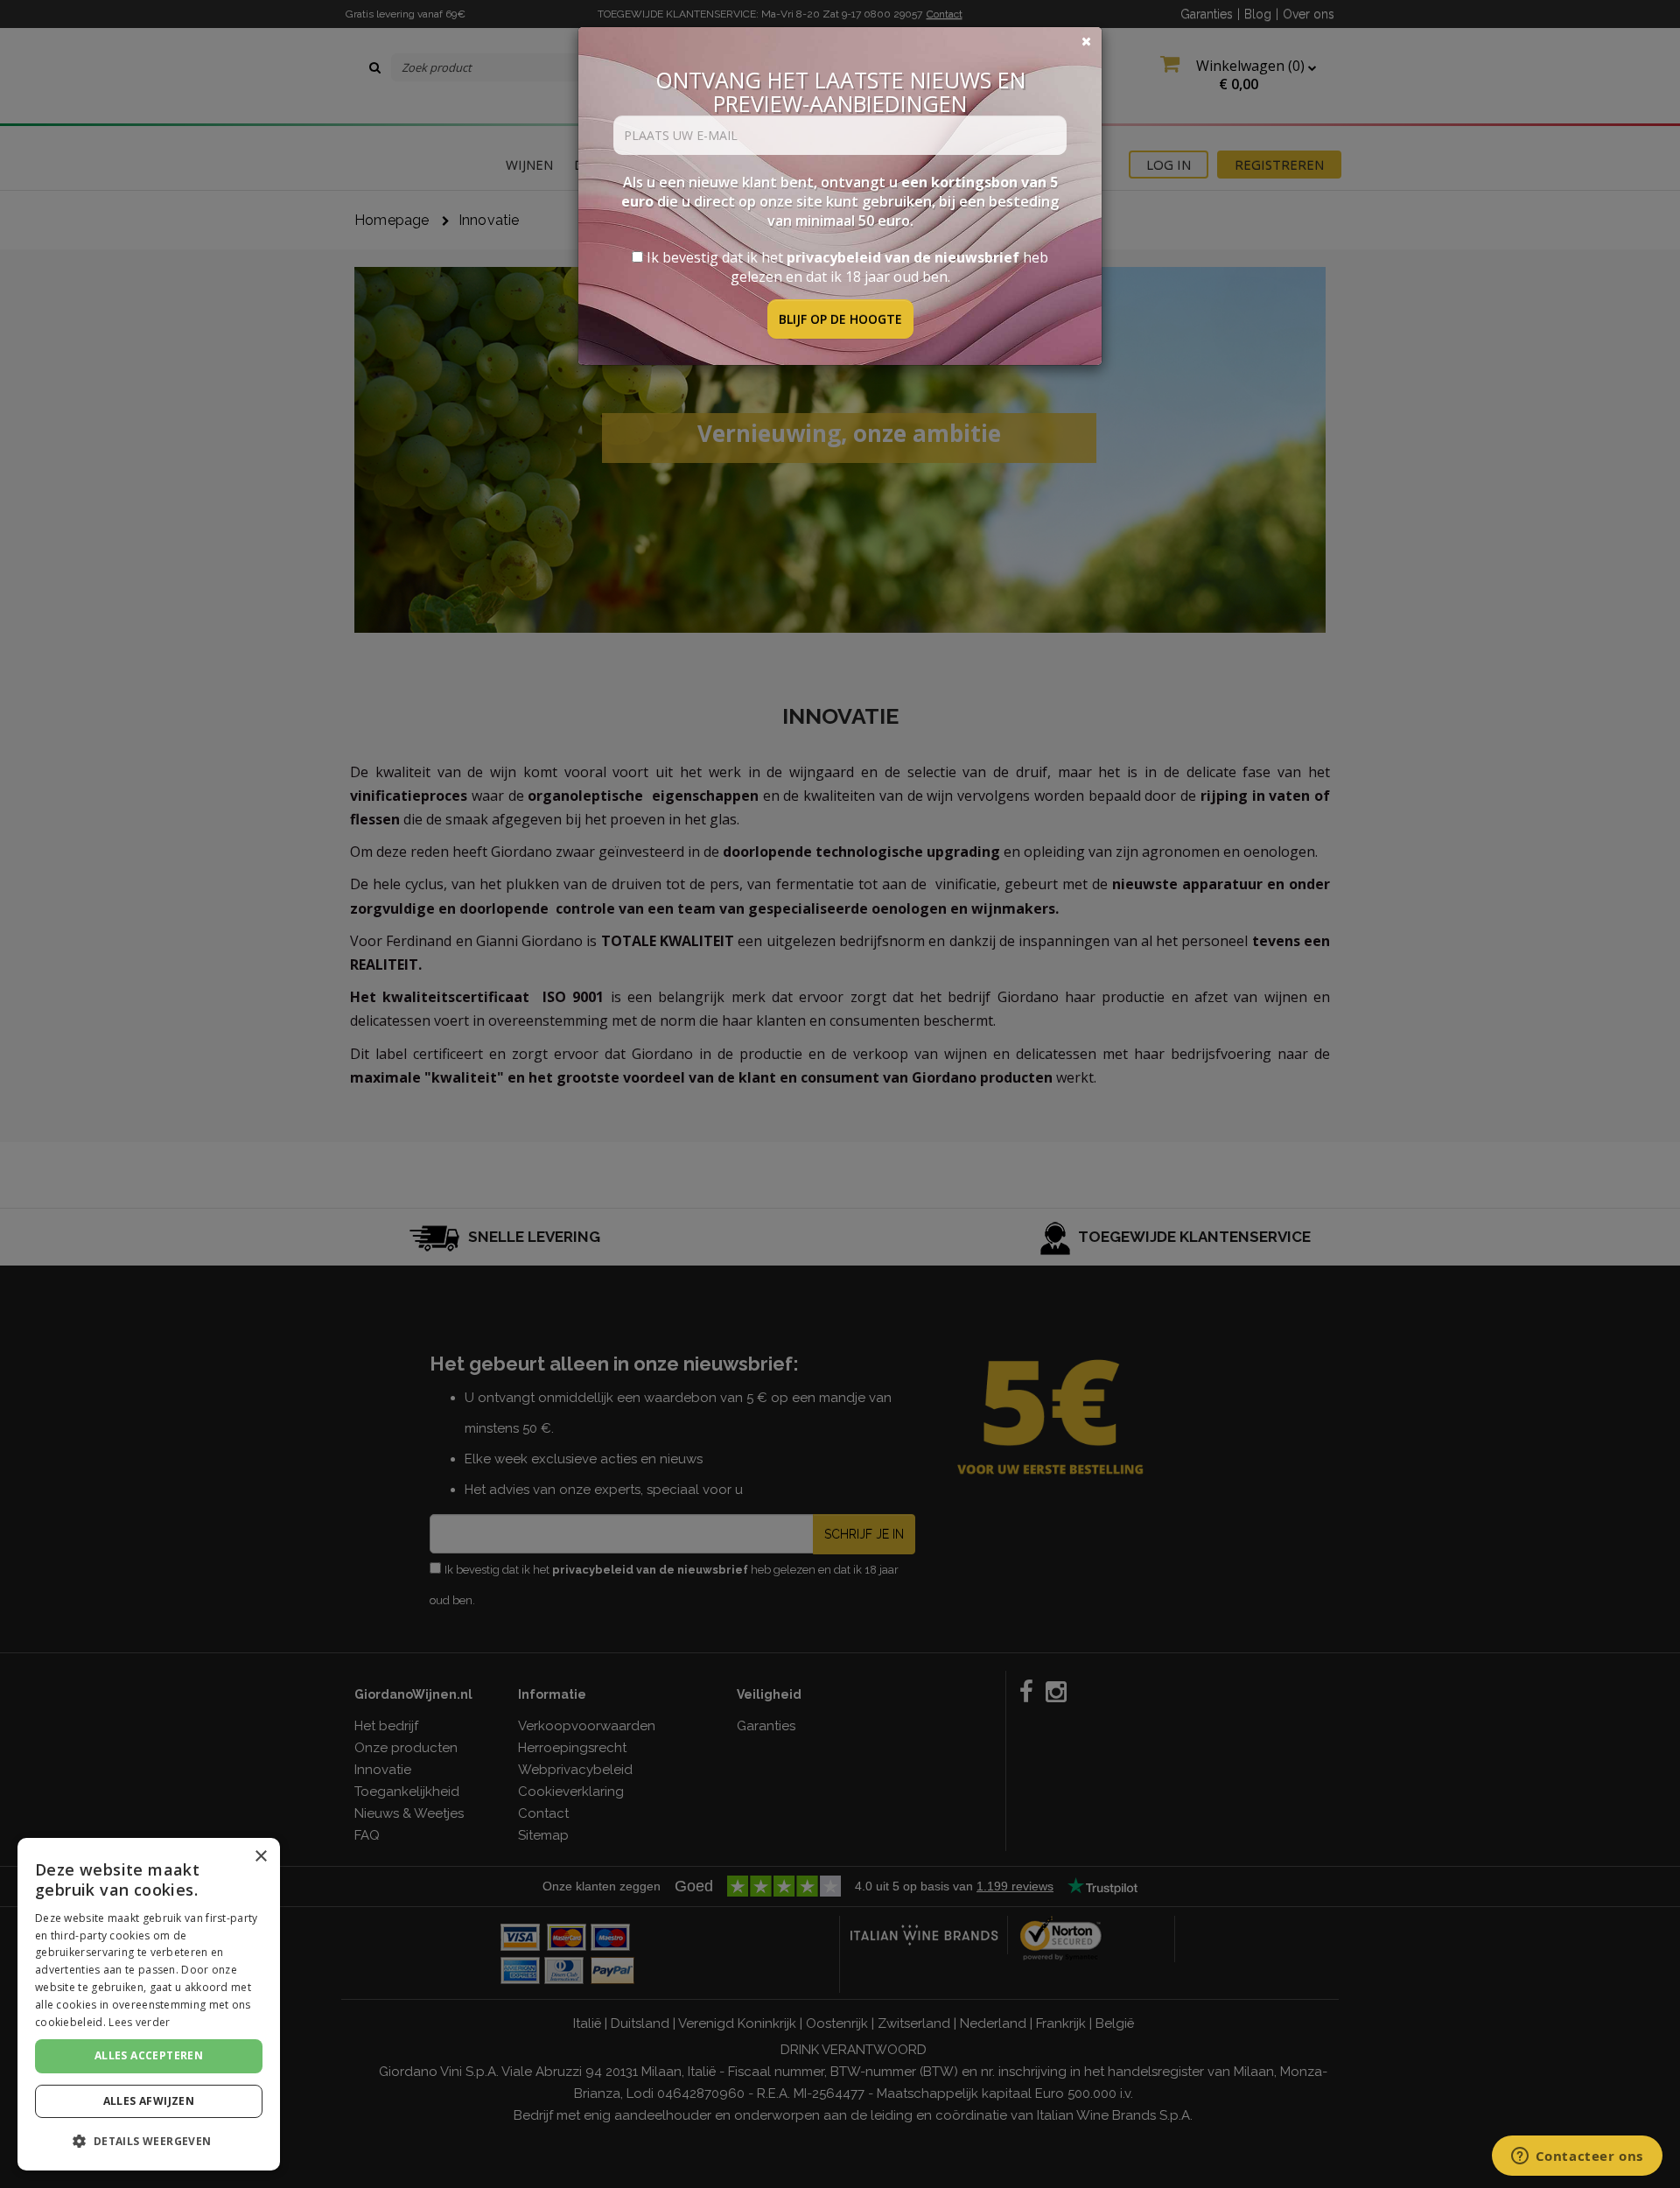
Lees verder (139, 2022)
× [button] (260, 1857)
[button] (149, 2141)
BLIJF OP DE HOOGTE (840, 319)
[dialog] (149, 2004)
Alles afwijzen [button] (149, 2101)
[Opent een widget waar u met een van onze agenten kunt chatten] (1577, 2157)
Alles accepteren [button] (149, 2055)
